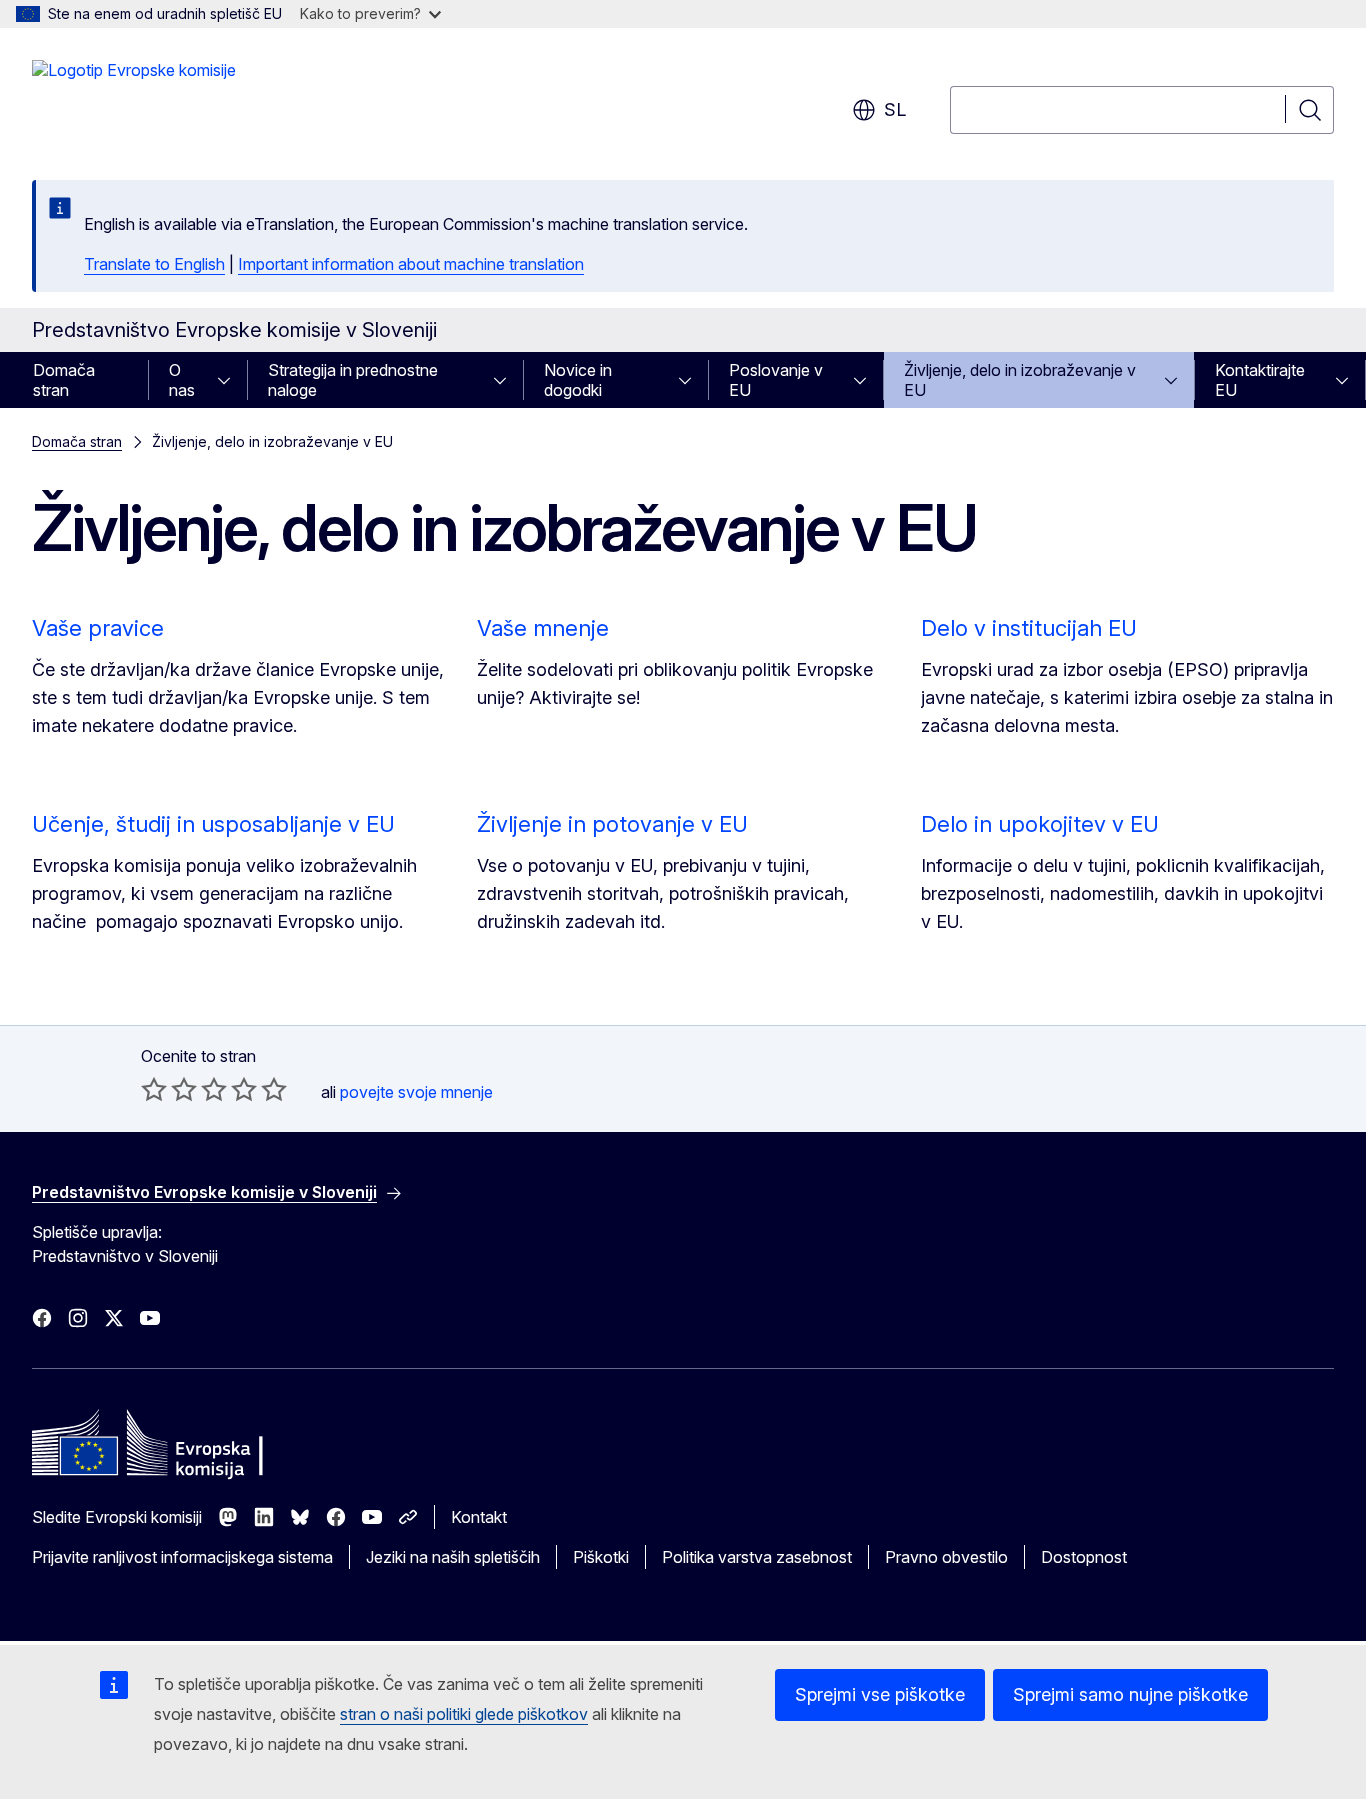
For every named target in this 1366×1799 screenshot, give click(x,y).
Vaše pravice (98, 628)
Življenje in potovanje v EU (612, 824)
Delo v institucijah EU (1029, 628)
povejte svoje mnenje (416, 1092)
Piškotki (601, 1557)
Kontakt (479, 1517)
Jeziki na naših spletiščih (453, 1557)
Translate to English (154, 264)
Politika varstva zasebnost (757, 1557)
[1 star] (154, 1089)
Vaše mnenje (543, 628)
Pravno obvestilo (946, 1557)
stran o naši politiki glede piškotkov (464, 1714)
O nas (182, 380)
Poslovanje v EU (776, 380)
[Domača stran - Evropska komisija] (134, 100)
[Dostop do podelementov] (230, 380)
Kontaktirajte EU (1260, 380)
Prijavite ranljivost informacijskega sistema (182, 1557)
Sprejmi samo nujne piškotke (1130, 1694)
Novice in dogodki (578, 380)
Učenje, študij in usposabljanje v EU (213, 824)
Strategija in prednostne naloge (353, 380)
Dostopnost (1084, 1557)
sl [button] (895, 109)
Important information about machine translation (411, 264)
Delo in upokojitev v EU (1040, 824)
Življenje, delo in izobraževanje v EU (1020, 380)
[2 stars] (169, 1089)
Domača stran (64, 380)
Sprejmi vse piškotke (880, 1694)
